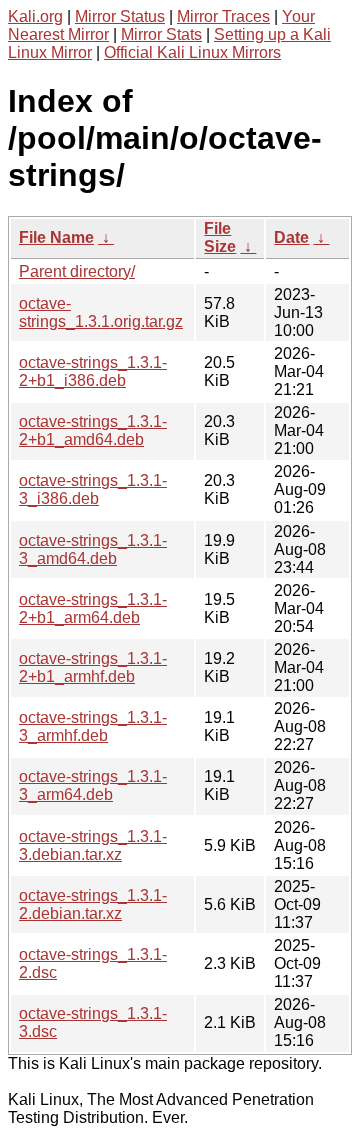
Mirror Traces (223, 16)
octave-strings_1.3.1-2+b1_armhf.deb (93, 667)
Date (291, 237)
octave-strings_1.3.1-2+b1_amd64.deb (93, 430)
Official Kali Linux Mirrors (192, 52)
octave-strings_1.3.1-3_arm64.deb (93, 785)
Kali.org (35, 16)
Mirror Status (120, 16)
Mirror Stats (161, 34)
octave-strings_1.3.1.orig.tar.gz (101, 312)
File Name (56, 237)
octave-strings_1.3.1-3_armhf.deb (93, 726)
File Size (220, 237)
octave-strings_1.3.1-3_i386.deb (93, 489)
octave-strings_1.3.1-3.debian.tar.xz (93, 845)
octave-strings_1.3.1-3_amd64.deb (93, 549)
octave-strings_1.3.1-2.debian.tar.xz (93, 904)
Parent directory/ (77, 271)
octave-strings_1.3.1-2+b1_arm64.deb (93, 608)
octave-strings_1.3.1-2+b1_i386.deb (93, 371)
